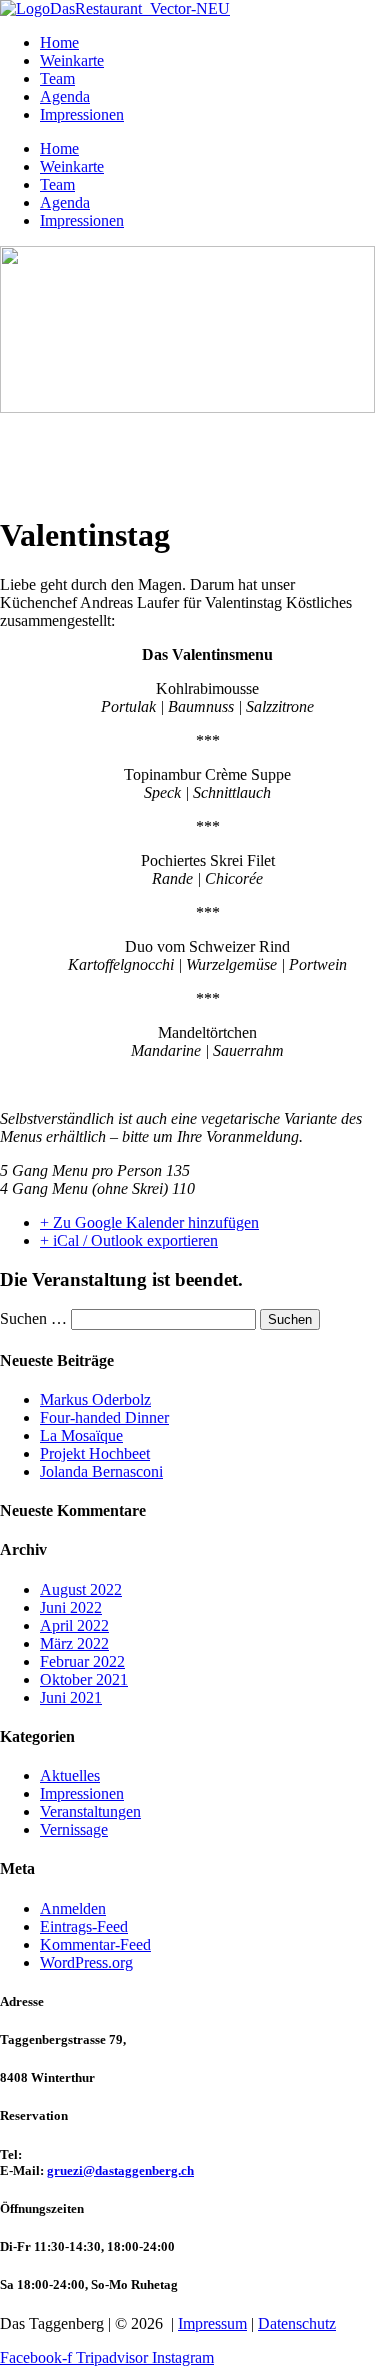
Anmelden (73, 1908)
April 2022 (74, 1625)
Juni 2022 (71, 1607)
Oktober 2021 (84, 1679)
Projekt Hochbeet (95, 1453)
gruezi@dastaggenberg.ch (120, 2170)
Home (59, 42)
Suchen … (33, 1318)
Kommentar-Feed (95, 1944)
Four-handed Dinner (104, 1417)
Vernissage (74, 1829)
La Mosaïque (81, 1435)
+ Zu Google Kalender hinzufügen (149, 1222)
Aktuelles (70, 1775)
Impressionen (82, 114)
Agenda (65, 96)
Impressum (212, 2323)
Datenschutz (297, 2323)
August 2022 (81, 1589)
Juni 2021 (71, 1697)
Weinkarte (72, 60)
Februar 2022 (82, 1661)
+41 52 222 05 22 (73, 2154)
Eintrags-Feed (84, 1926)
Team (57, 78)
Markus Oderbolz (95, 1399)
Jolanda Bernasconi (101, 1471)
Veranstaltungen (90, 1811)
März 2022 (74, 1643)
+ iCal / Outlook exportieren (129, 1240)
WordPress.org (86, 1962)
